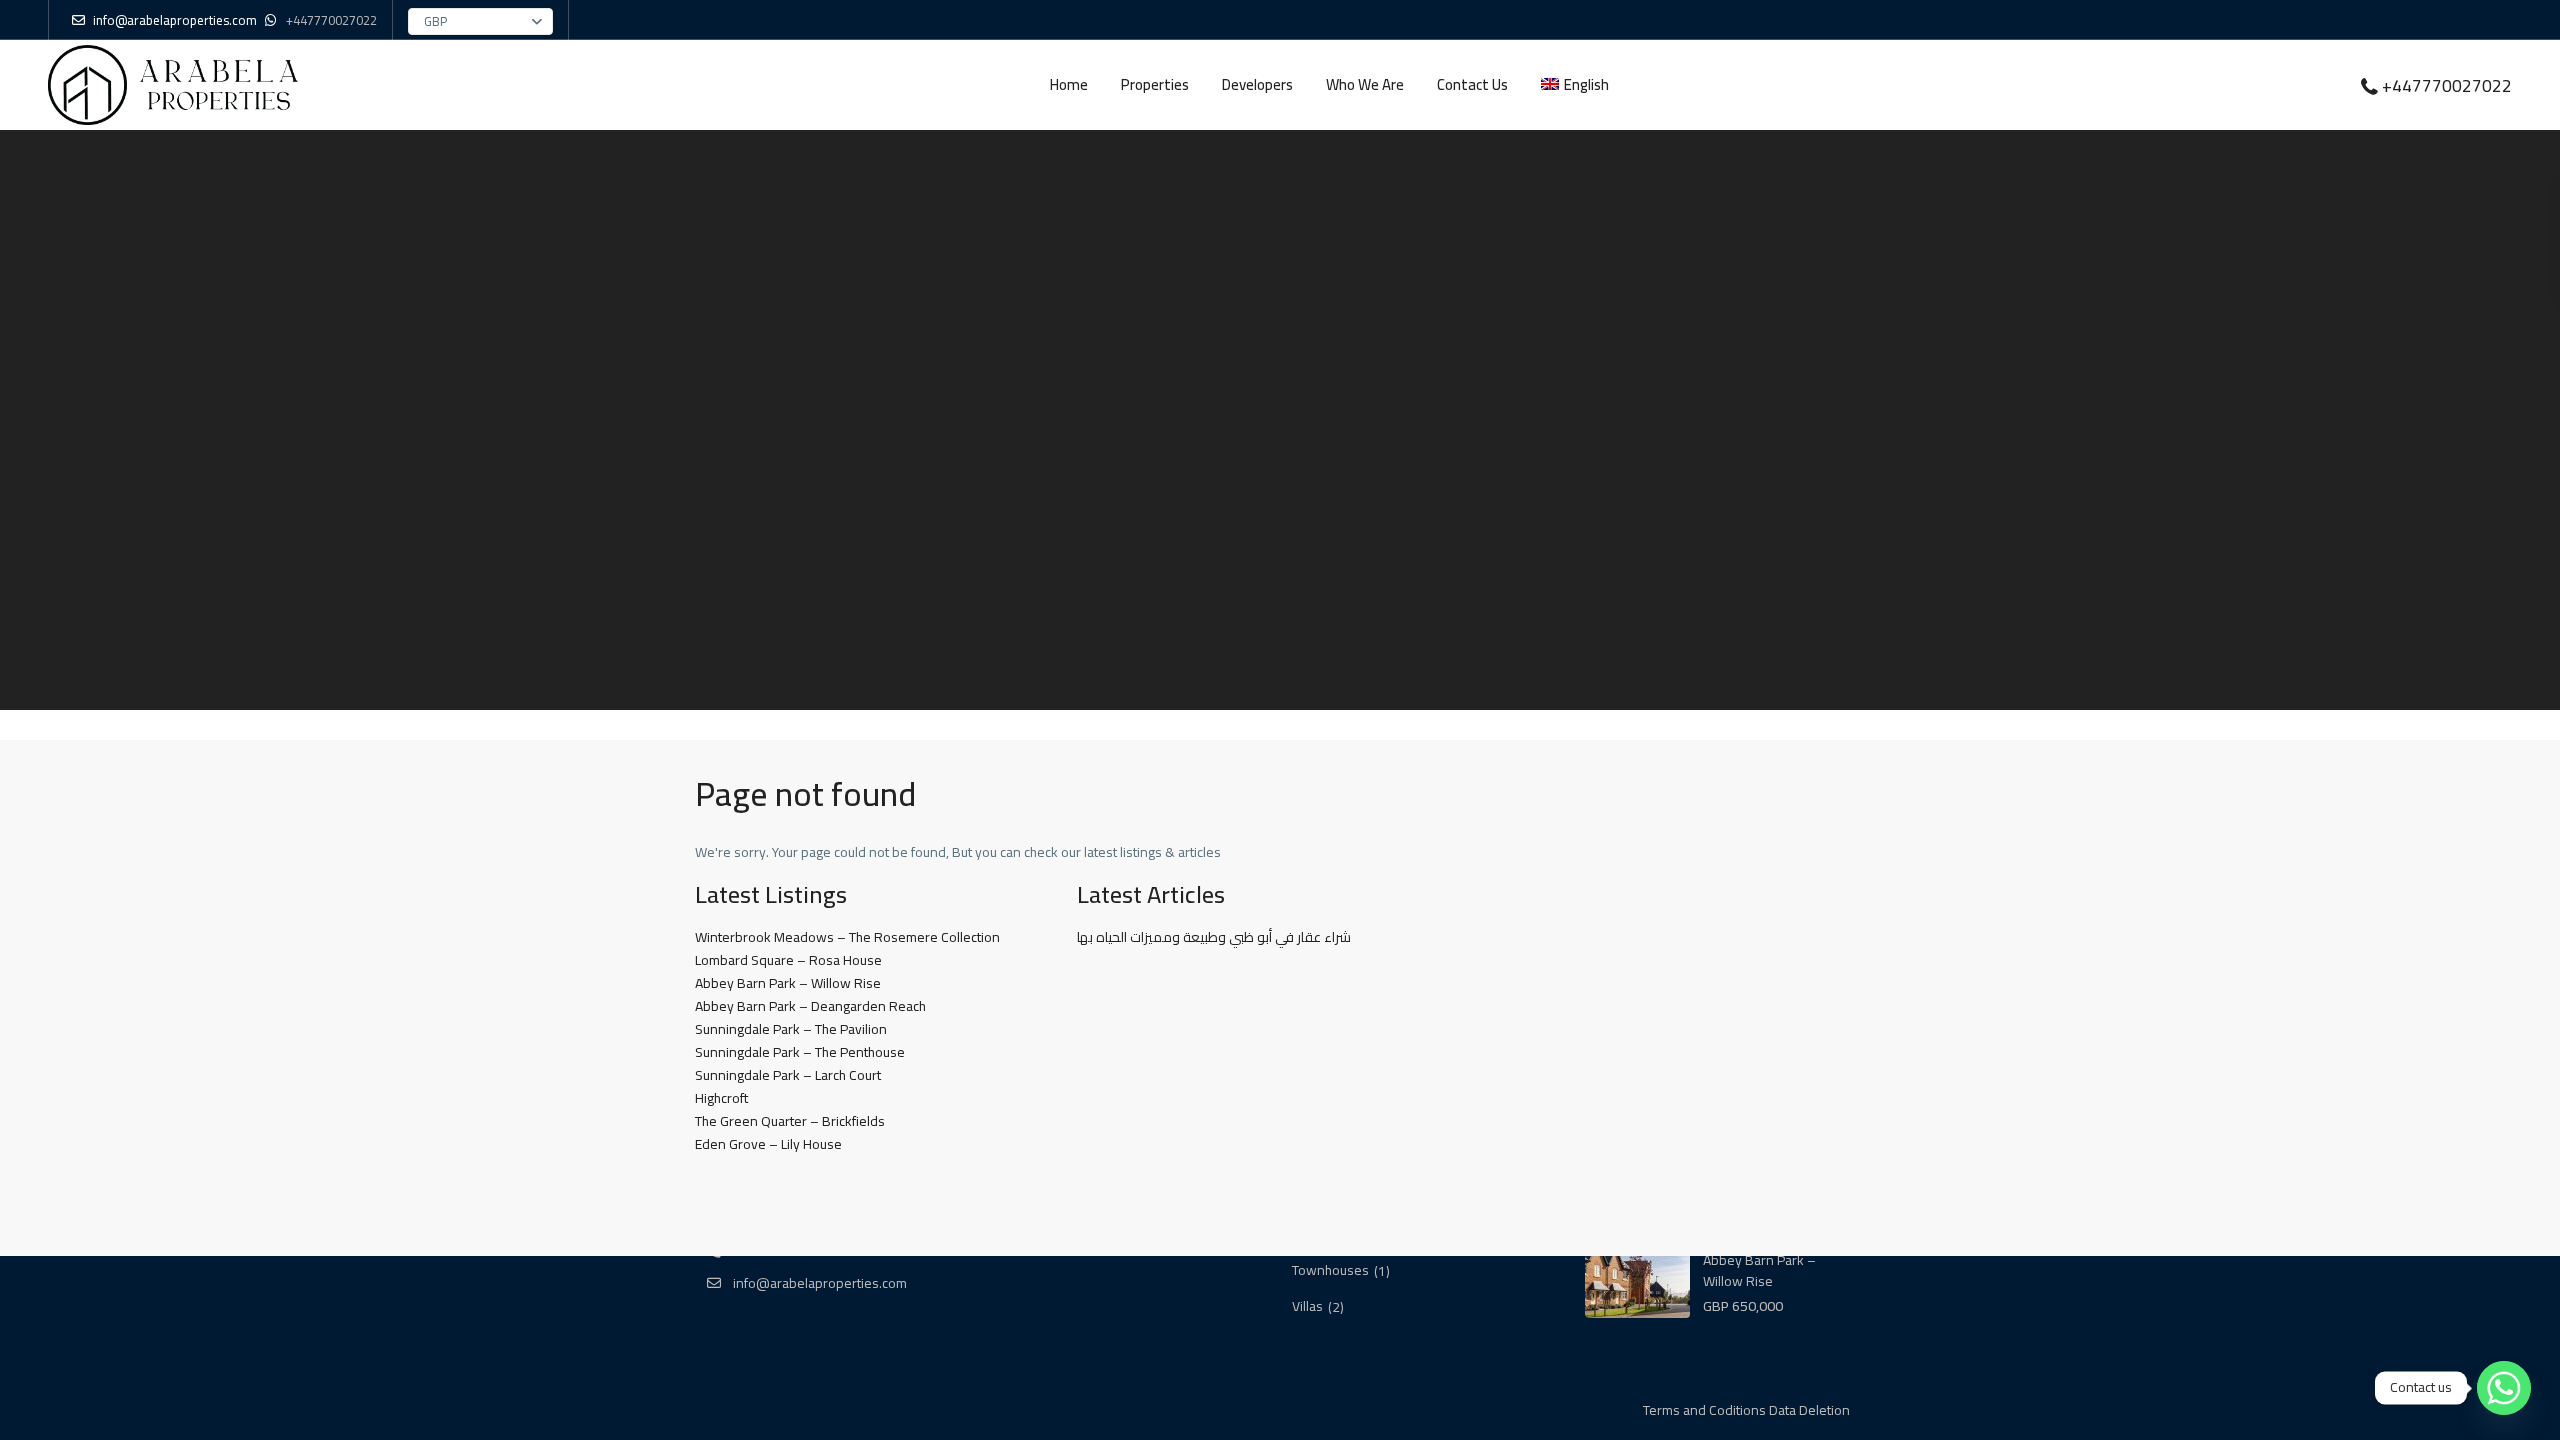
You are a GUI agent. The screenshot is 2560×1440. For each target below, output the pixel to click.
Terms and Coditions (1704, 1410)
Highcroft (721, 1098)
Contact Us (1472, 84)
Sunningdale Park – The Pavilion (791, 1029)
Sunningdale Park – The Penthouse (800, 1052)
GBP (435, 21)
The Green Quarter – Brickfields (790, 1121)
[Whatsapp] (2504, 1388)
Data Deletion (1809, 1410)
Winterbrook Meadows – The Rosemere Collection (847, 937)
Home (1069, 84)
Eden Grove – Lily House (768, 1144)
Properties (1155, 84)
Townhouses (1330, 1271)
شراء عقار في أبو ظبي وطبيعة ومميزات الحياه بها (1214, 937)
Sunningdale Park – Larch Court (788, 1075)
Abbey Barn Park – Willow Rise (788, 983)
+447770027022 (331, 20)
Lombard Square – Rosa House (788, 960)
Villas (1307, 1307)
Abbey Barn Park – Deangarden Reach (810, 1006)
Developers (1257, 84)
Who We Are (1365, 84)
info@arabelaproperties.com (818, 1283)
